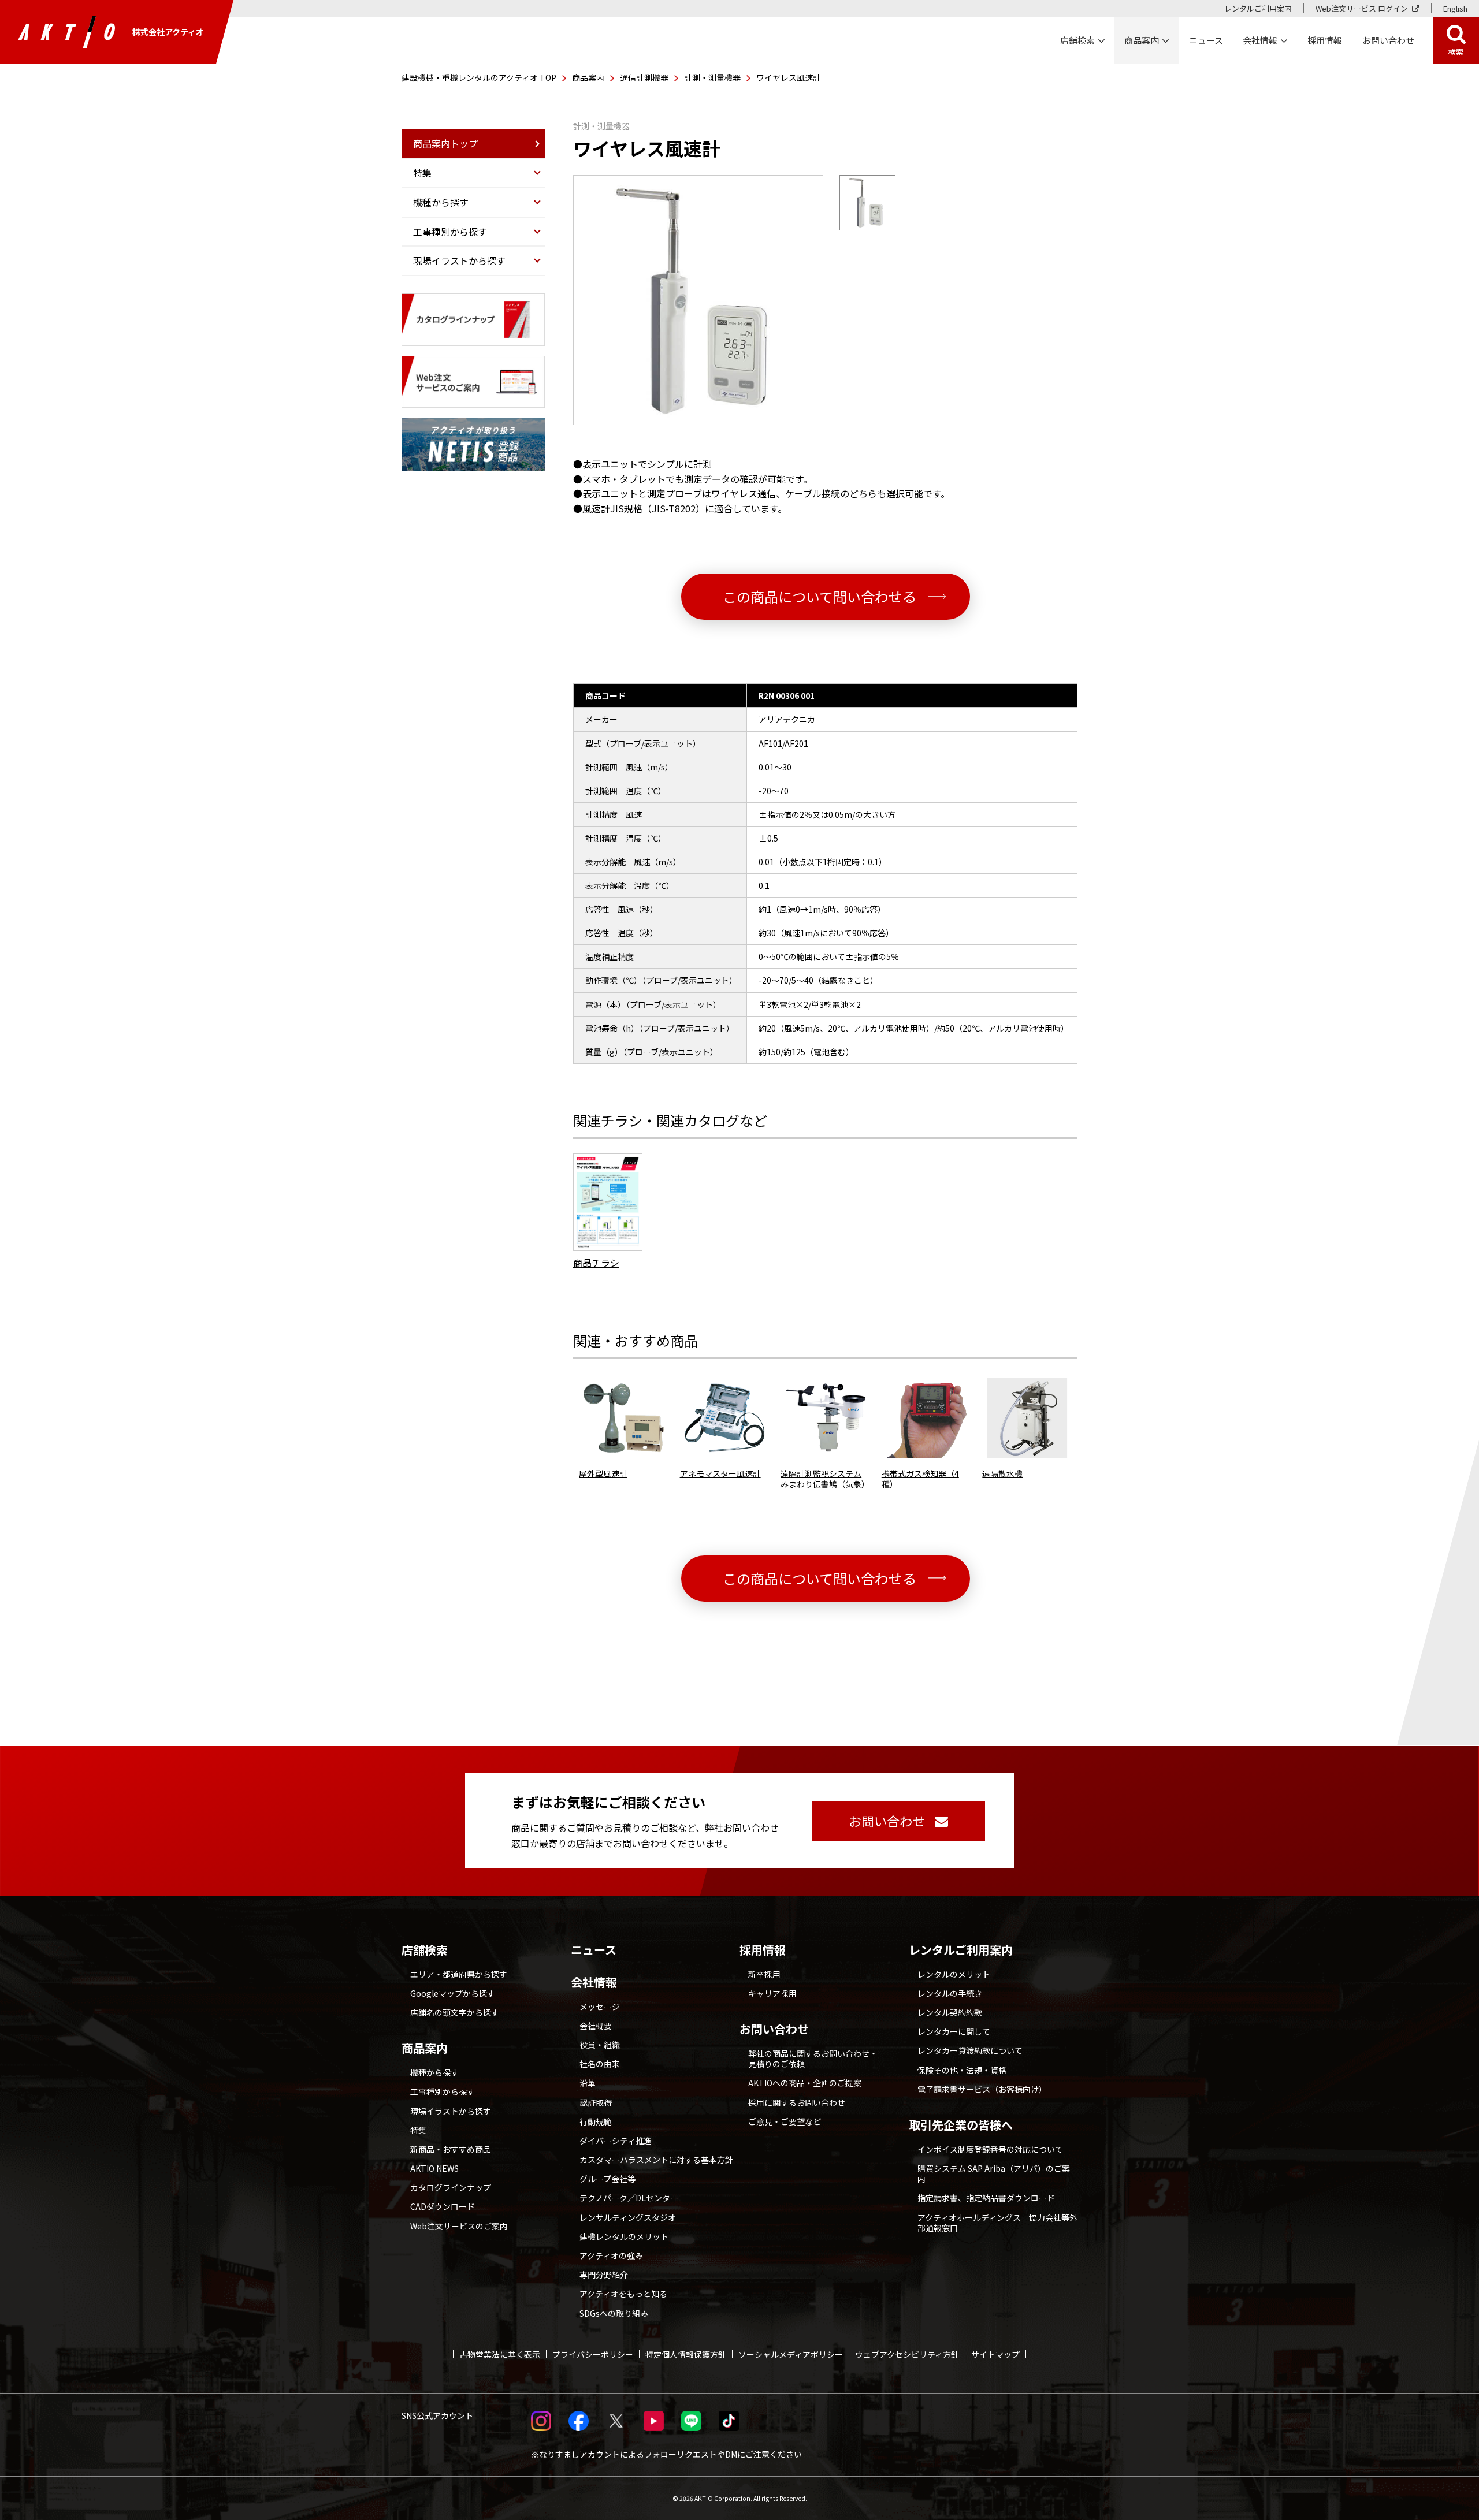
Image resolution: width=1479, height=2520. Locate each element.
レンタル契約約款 (950, 2012)
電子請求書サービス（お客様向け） (982, 2089)
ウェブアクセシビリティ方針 (907, 2354)
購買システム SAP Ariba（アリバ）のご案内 (994, 2173)
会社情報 (594, 1982)
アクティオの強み (611, 2255)
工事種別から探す (443, 2091)
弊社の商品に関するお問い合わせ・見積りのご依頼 (813, 2059)
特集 (418, 2130)
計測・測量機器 (712, 77)
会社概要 (596, 2026)
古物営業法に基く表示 (500, 2354)
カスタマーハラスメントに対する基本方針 (656, 2160)
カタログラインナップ (451, 2187)
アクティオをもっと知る (623, 2294)
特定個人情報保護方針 (686, 2354)
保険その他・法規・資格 (962, 2070)
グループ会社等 (607, 2179)
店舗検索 (425, 1950)
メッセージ (600, 2007)
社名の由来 (600, 2064)
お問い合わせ (774, 2029)
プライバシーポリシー (593, 2354)
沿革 (588, 2083)
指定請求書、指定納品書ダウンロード (986, 2198)
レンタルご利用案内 (1258, 8)
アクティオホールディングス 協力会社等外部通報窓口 (997, 2223)
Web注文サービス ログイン (1362, 8)
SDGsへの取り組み (614, 2313)
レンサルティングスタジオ (628, 2217)
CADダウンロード (443, 2206)
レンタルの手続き (950, 1993)
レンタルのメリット (954, 1974)
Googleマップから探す (453, 1993)
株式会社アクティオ (168, 32)
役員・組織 (600, 2045)
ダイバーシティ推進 (616, 2141)
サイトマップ (995, 2354)
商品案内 (588, 77)
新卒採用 (764, 1974)
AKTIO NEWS (434, 2168)
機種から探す (434, 2072)
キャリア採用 (772, 1993)
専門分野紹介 (604, 2275)
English (1455, 8)
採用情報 (1325, 40)
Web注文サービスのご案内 (459, 2226)
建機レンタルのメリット (624, 2236)
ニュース (594, 1950)
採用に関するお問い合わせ (797, 2102)
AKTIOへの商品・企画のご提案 (805, 2083)
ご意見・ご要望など (785, 2121)
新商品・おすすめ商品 (451, 2149)
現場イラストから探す (451, 2111)
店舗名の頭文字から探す (455, 2012)
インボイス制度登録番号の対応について (990, 2149)
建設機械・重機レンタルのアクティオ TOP (479, 77)
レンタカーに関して (954, 2031)
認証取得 (596, 2102)
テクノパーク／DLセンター (629, 2198)
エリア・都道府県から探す (459, 1974)
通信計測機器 (644, 77)
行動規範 (596, 2121)
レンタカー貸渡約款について (970, 2050)
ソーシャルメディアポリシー (791, 2354)
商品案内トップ (445, 143)
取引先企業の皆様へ (961, 2125)
